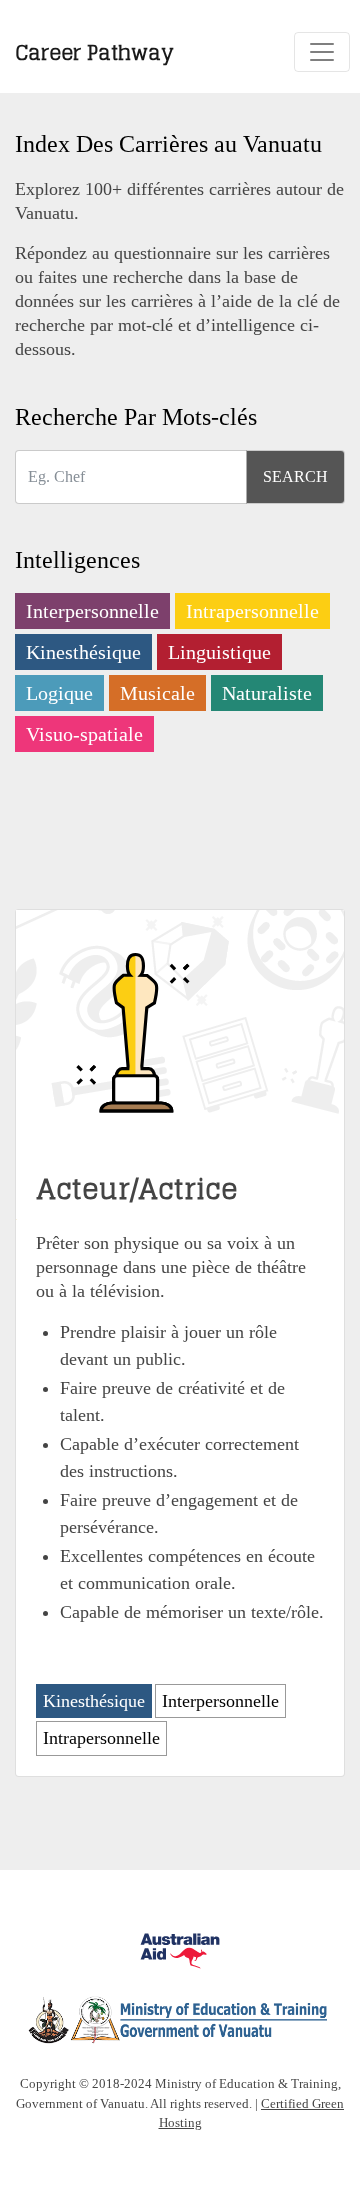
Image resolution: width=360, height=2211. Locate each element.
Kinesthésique (83, 652)
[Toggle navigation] (322, 52)
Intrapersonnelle (252, 611)
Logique (59, 693)
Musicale (157, 693)
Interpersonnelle (92, 611)
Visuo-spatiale (84, 734)
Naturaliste (267, 693)
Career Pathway (94, 51)
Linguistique (219, 652)
